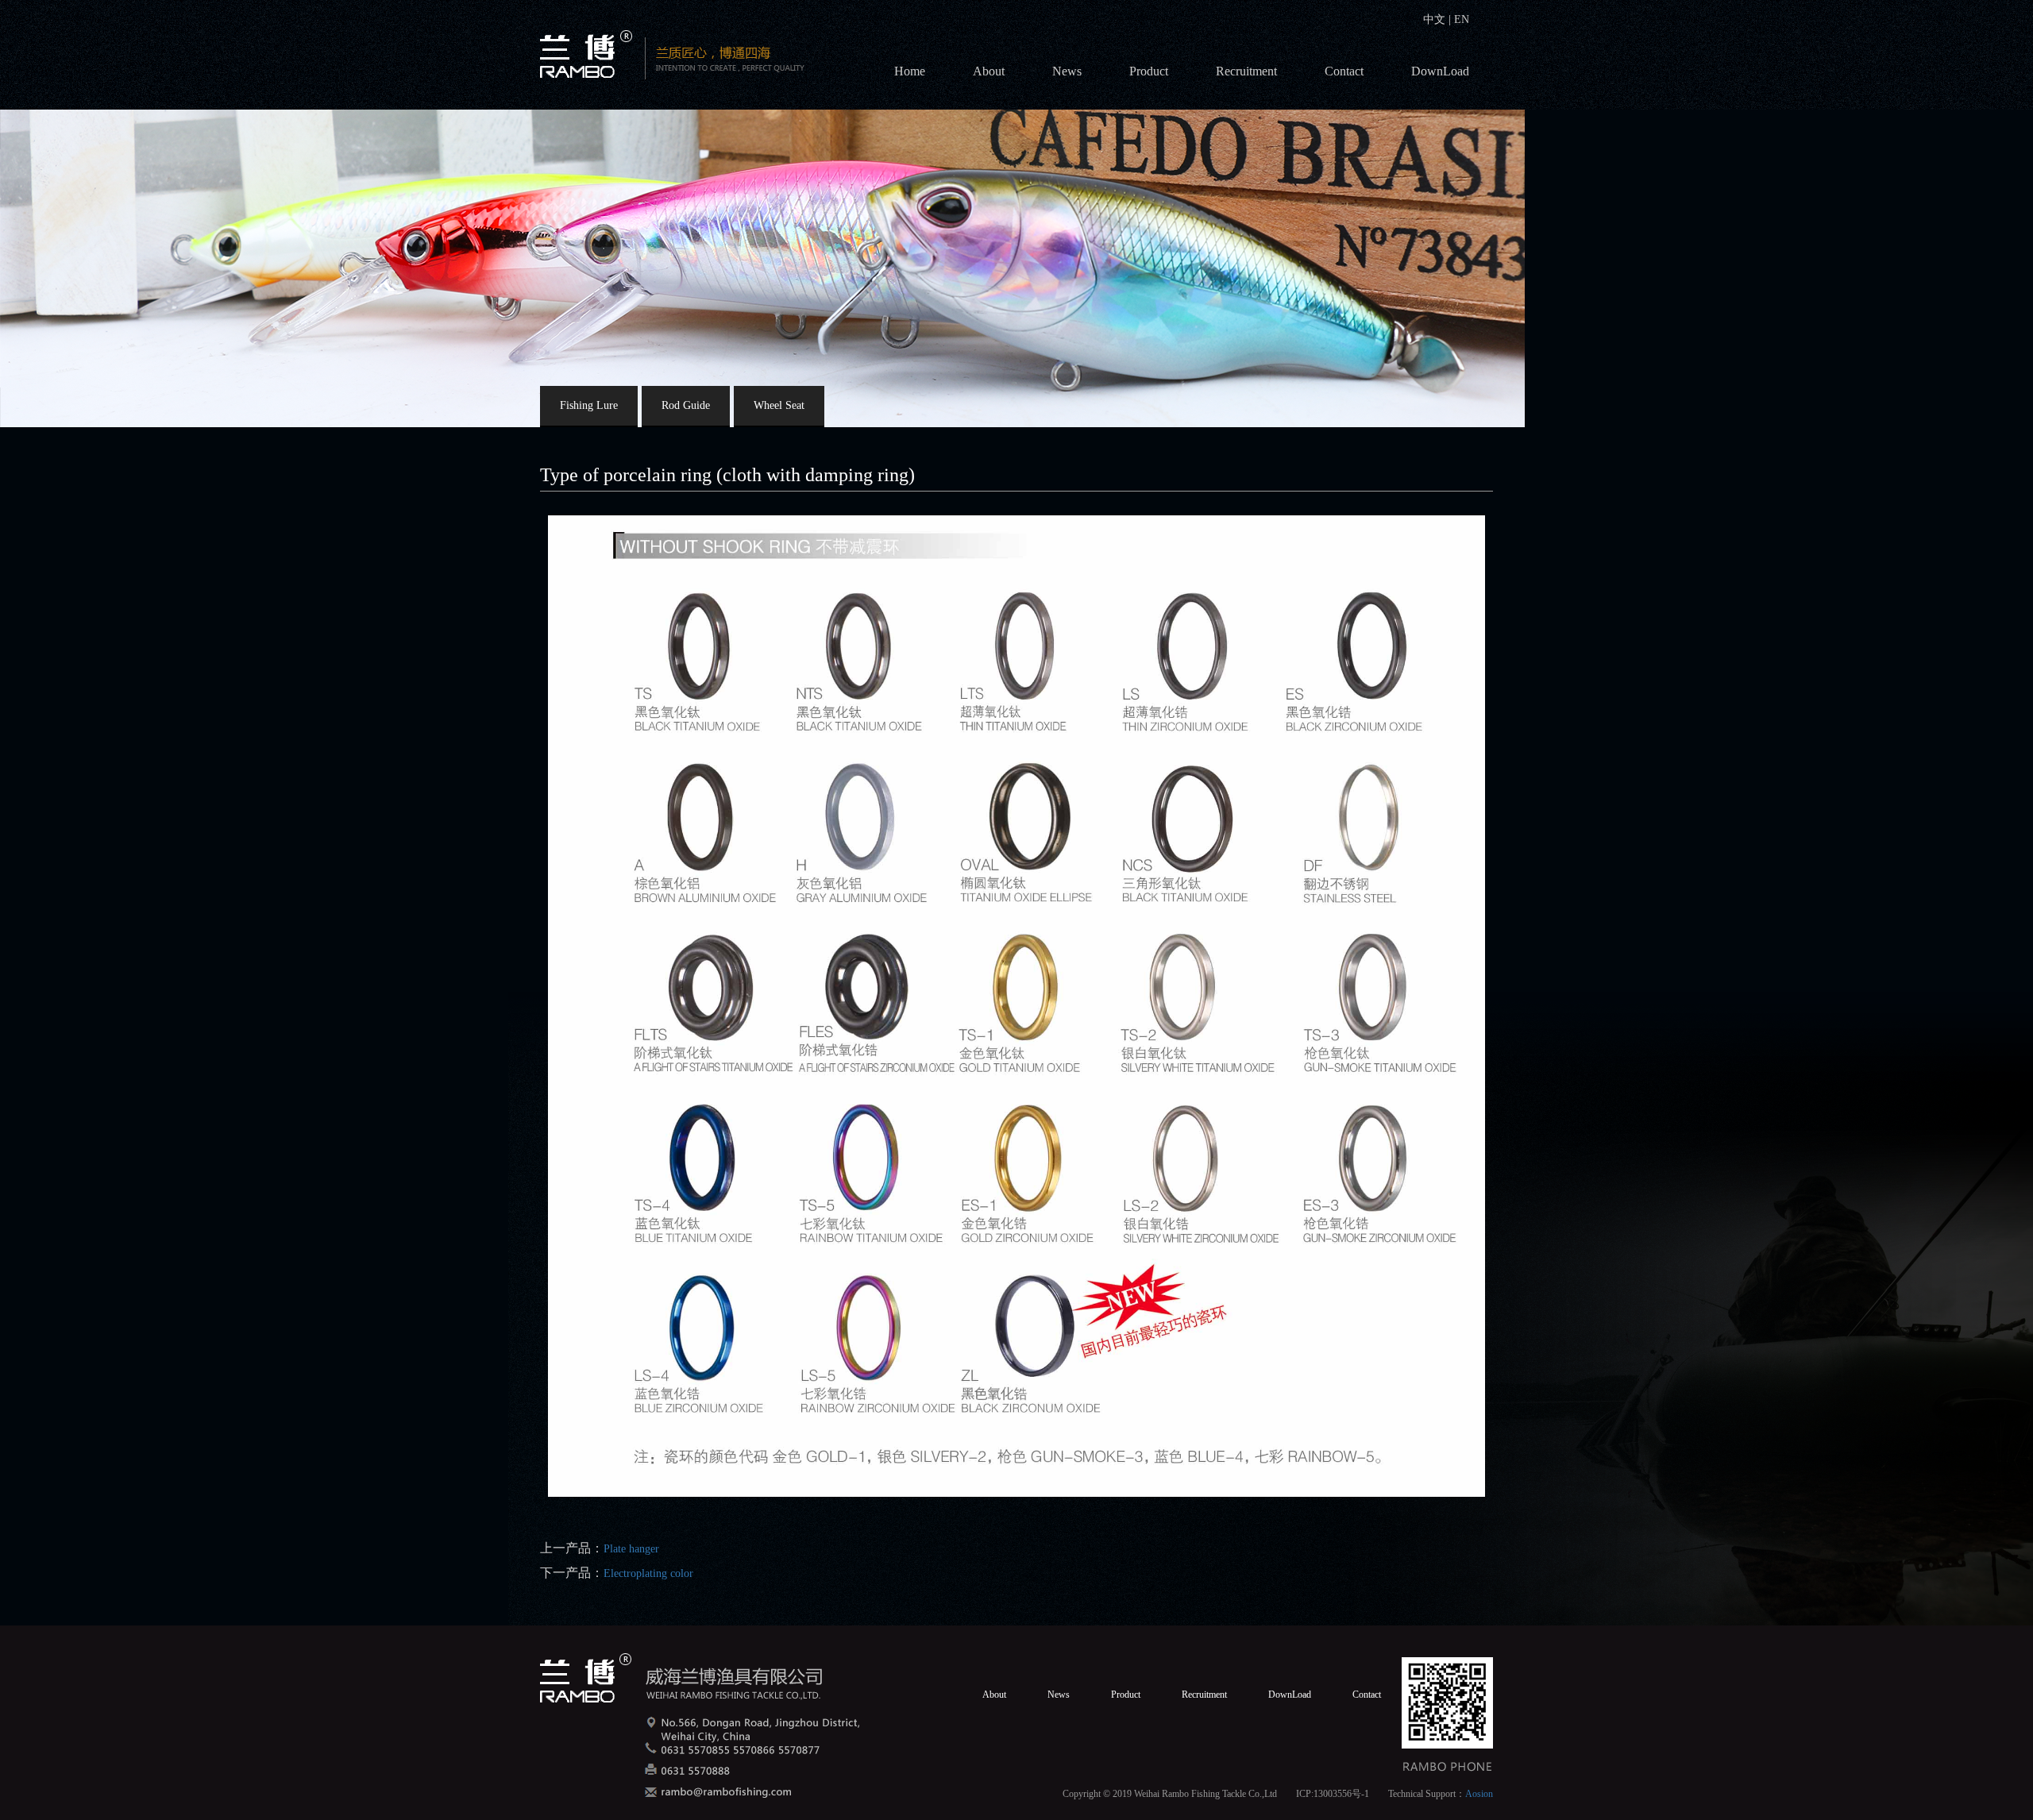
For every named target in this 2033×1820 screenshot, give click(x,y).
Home (910, 71)
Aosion (1479, 1794)
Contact (1344, 71)
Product (1149, 71)
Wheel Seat (779, 405)
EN (1460, 19)
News (1067, 71)
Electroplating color (648, 1573)
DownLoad (1440, 71)
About (989, 71)
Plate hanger (631, 1549)
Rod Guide (686, 405)
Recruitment (1246, 71)
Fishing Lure (589, 405)
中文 (1436, 19)
